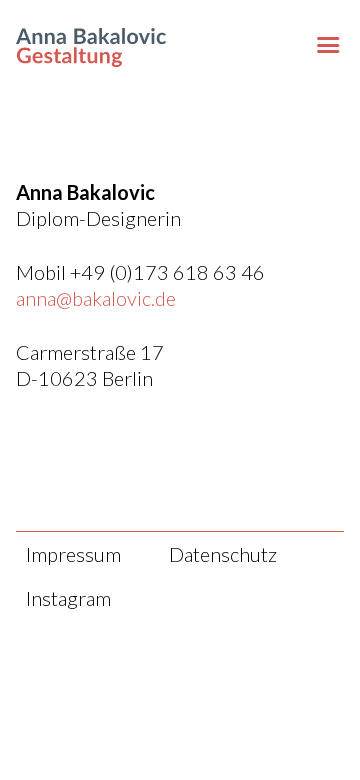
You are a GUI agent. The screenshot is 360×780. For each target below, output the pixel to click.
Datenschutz (223, 554)
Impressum (73, 554)
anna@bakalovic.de (96, 298)
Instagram (68, 598)
